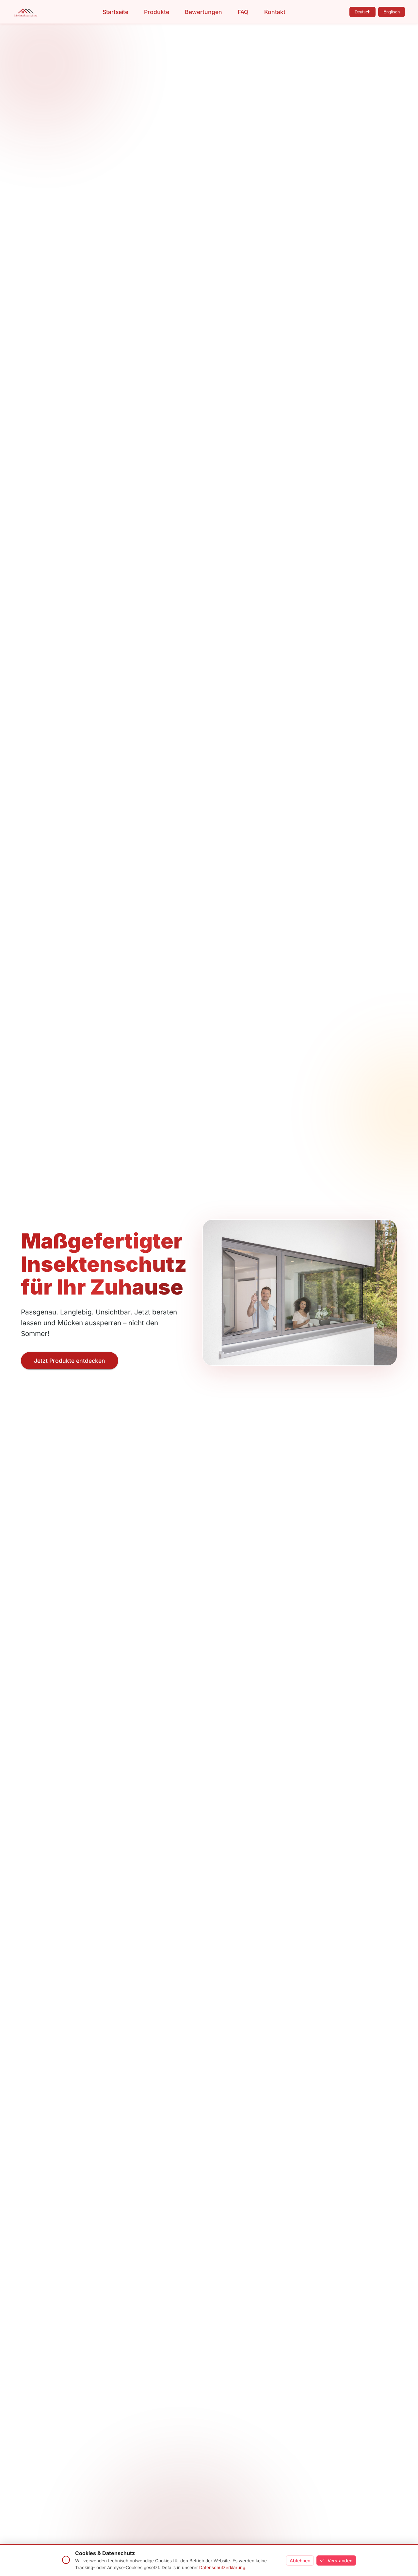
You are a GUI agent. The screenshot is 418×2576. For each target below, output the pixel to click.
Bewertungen (203, 12)
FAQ (243, 12)
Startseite (115, 12)
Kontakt (275, 12)
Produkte (157, 12)
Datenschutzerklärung (222, 2568)
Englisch (392, 12)
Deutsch (362, 12)
